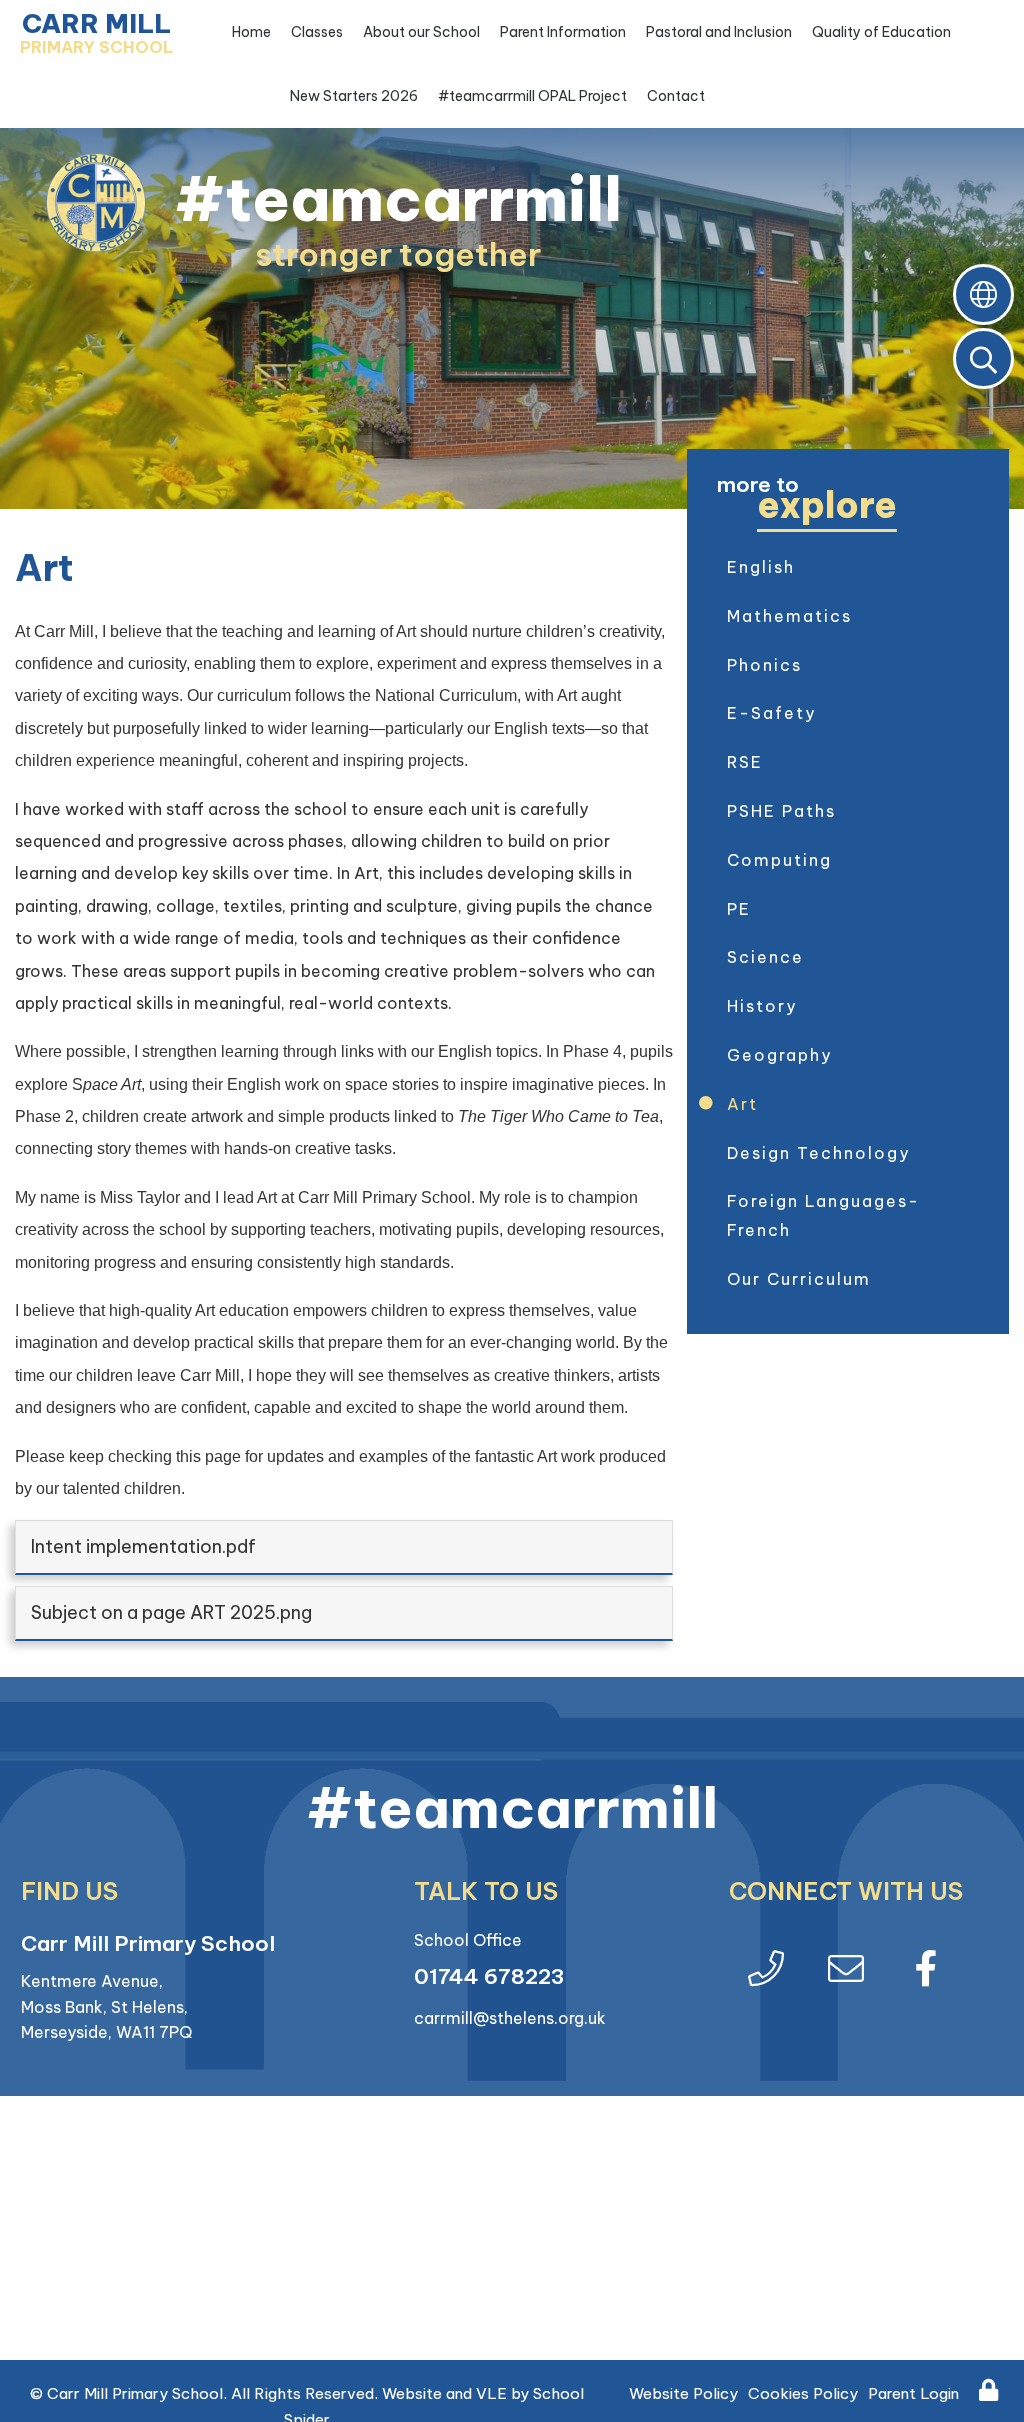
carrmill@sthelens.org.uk (510, 2018)
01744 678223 (489, 1976)
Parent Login (913, 2393)
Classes (317, 32)
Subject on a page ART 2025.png (171, 1612)
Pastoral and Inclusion (719, 32)
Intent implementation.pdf (143, 1546)
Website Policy (683, 2393)
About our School (421, 32)
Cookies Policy (803, 2393)
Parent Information (563, 32)
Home (251, 32)
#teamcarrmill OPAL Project (532, 96)
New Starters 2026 (354, 96)
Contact (676, 96)
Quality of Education (881, 32)
